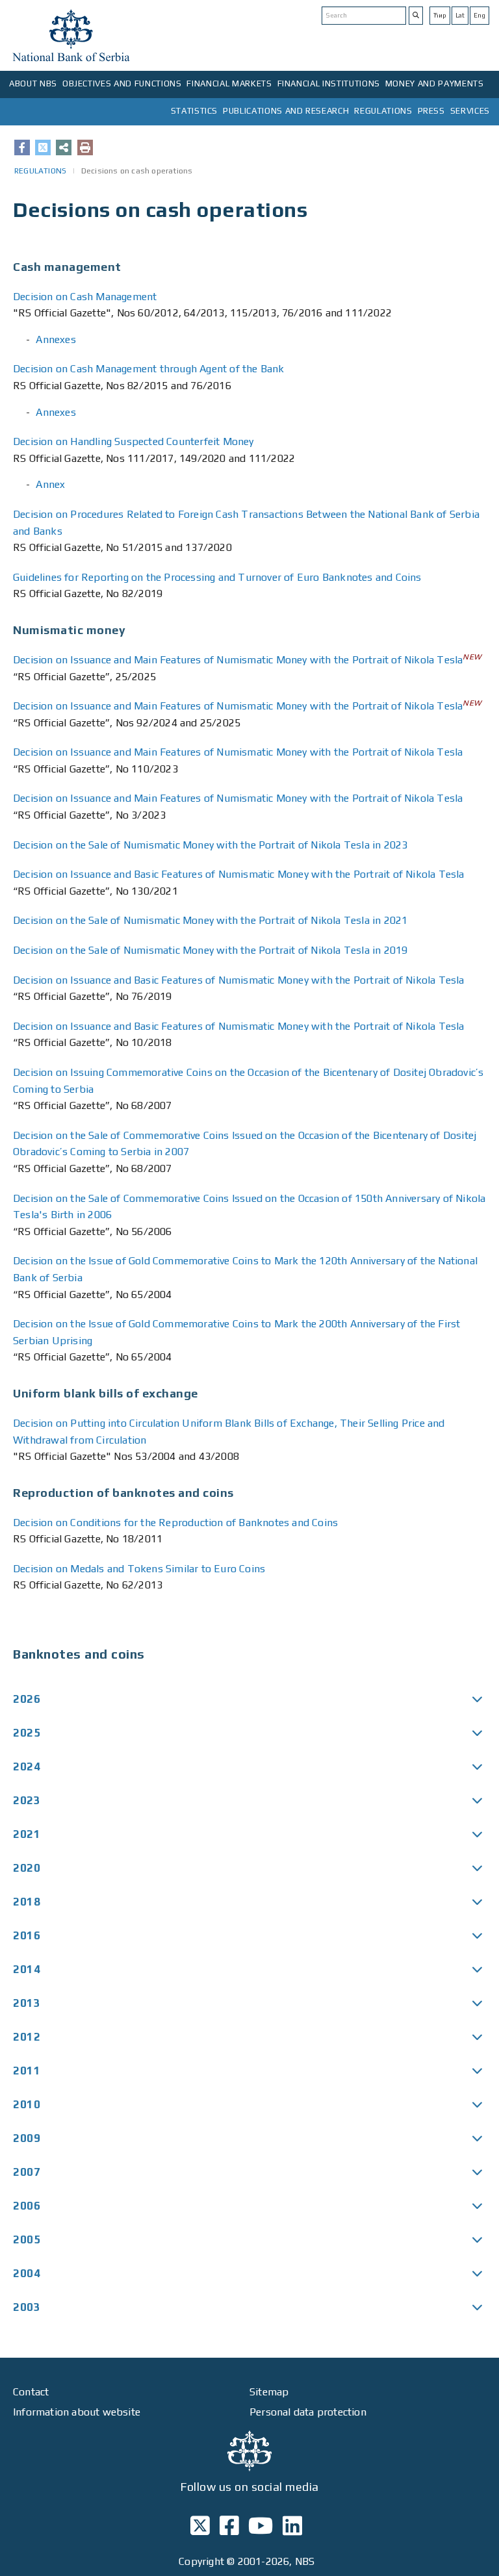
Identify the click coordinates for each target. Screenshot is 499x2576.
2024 (27, 1766)
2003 (27, 2307)
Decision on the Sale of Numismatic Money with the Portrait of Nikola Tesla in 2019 (210, 950)
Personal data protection (308, 2412)
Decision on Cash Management (85, 297)
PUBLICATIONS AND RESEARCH (286, 111)
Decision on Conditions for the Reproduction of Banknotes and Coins (175, 1523)
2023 (27, 1800)
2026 (27, 1699)
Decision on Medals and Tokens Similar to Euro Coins (139, 1569)
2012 (27, 2037)
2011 (27, 2071)
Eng (480, 15)
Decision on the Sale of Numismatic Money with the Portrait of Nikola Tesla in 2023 (210, 845)
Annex (50, 484)
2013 (27, 2003)
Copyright (201, 2561)
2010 (27, 2104)
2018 (27, 1902)
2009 (27, 2138)
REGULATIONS (383, 111)
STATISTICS (195, 111)
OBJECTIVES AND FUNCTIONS (122, 83)
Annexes (56, 339)
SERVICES (470, 111)
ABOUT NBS (33, 83)
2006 (27, 2206)
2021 (27, 1834)
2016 (27, 1935)
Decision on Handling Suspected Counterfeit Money (134, 441)
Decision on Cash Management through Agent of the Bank (149, 369)
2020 (27, 1868)
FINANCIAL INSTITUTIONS (329, 83)
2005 (27, 2239)
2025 (27, 1733)
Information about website (77, 2412)
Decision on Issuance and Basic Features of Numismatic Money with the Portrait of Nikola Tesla (239, 874)
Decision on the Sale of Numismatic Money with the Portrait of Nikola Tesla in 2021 (210, 920)
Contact (31, 2392)
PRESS (431, 111)
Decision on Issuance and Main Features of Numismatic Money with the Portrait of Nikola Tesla (238, 660)
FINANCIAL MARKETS (229, 83)
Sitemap (269, 2392)
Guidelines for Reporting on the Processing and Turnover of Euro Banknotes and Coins (217, 577)
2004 (27, 2273)
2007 (27, 2172)
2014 (27, 1969)
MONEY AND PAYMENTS (435, 83)
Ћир (440, 15)
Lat (460, 15)
